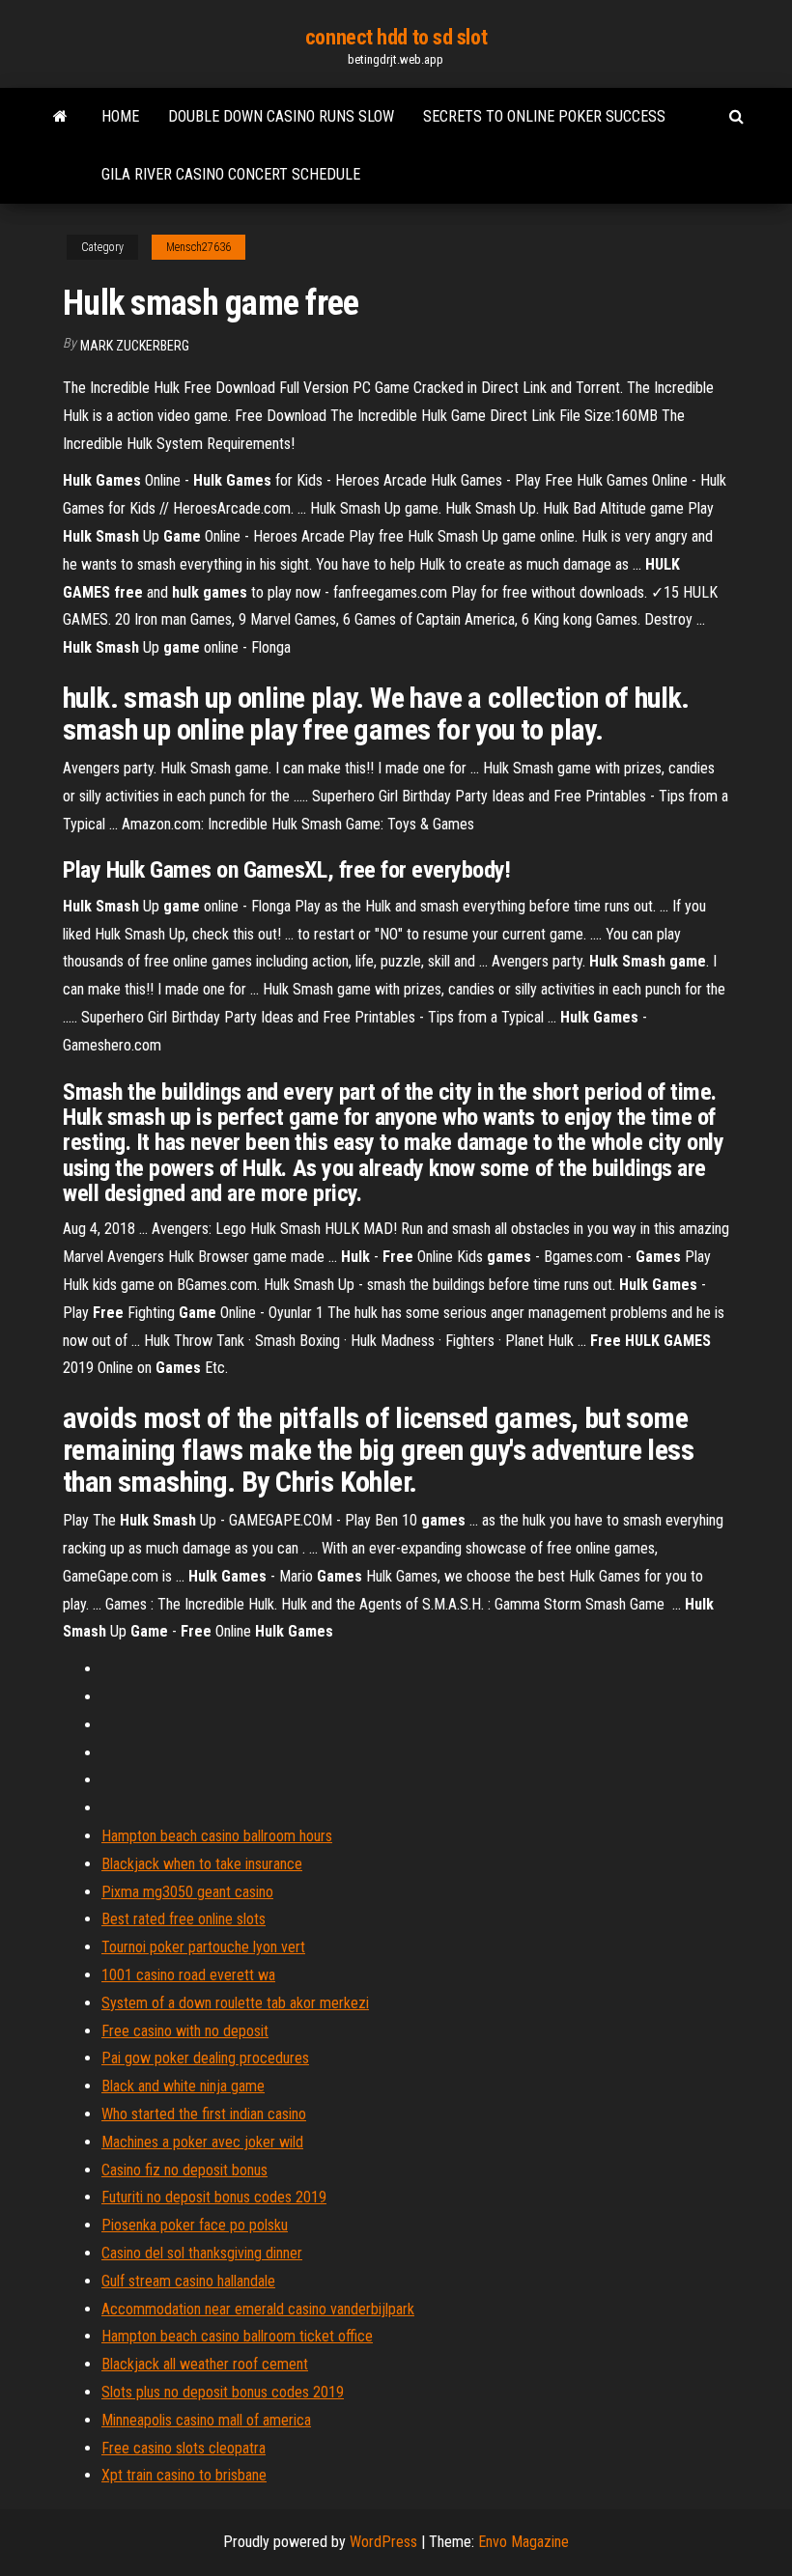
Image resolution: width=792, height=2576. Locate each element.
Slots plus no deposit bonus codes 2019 (223, 2392)
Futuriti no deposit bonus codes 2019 (214, 2197)
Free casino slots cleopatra (184, 2448)
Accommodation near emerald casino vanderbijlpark (258, 2309)
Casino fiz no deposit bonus (184, 2170)
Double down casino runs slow (281, 116)
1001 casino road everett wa (188, 1975)
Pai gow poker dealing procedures (205, 2058)
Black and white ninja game (183, 2086)
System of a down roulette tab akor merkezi (235, 2003)
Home (120, 116)
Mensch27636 (198, 247)
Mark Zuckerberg (135, 346)
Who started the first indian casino (204, 2114)
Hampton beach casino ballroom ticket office (237, 2336)
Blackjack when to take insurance (202, 1864)
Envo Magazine (523, 2542)
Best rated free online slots (184, 1919)
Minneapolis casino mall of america (206, 2420)
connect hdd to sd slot (396, 37)
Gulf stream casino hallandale (188, 2281)
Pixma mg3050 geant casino (187, 1892)
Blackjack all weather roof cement (205, 2364)
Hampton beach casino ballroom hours (217, 1836)
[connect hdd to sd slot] (60, 117)
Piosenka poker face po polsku (195, 2225)
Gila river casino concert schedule (231, 174)
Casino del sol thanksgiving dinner (202, 2253)
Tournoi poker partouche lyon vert (203, 1947)
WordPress (383, 2542)
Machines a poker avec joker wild (202, 2142)
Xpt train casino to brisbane (184, 2475)
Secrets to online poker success (544, 116)
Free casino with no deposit (185, 2031)
